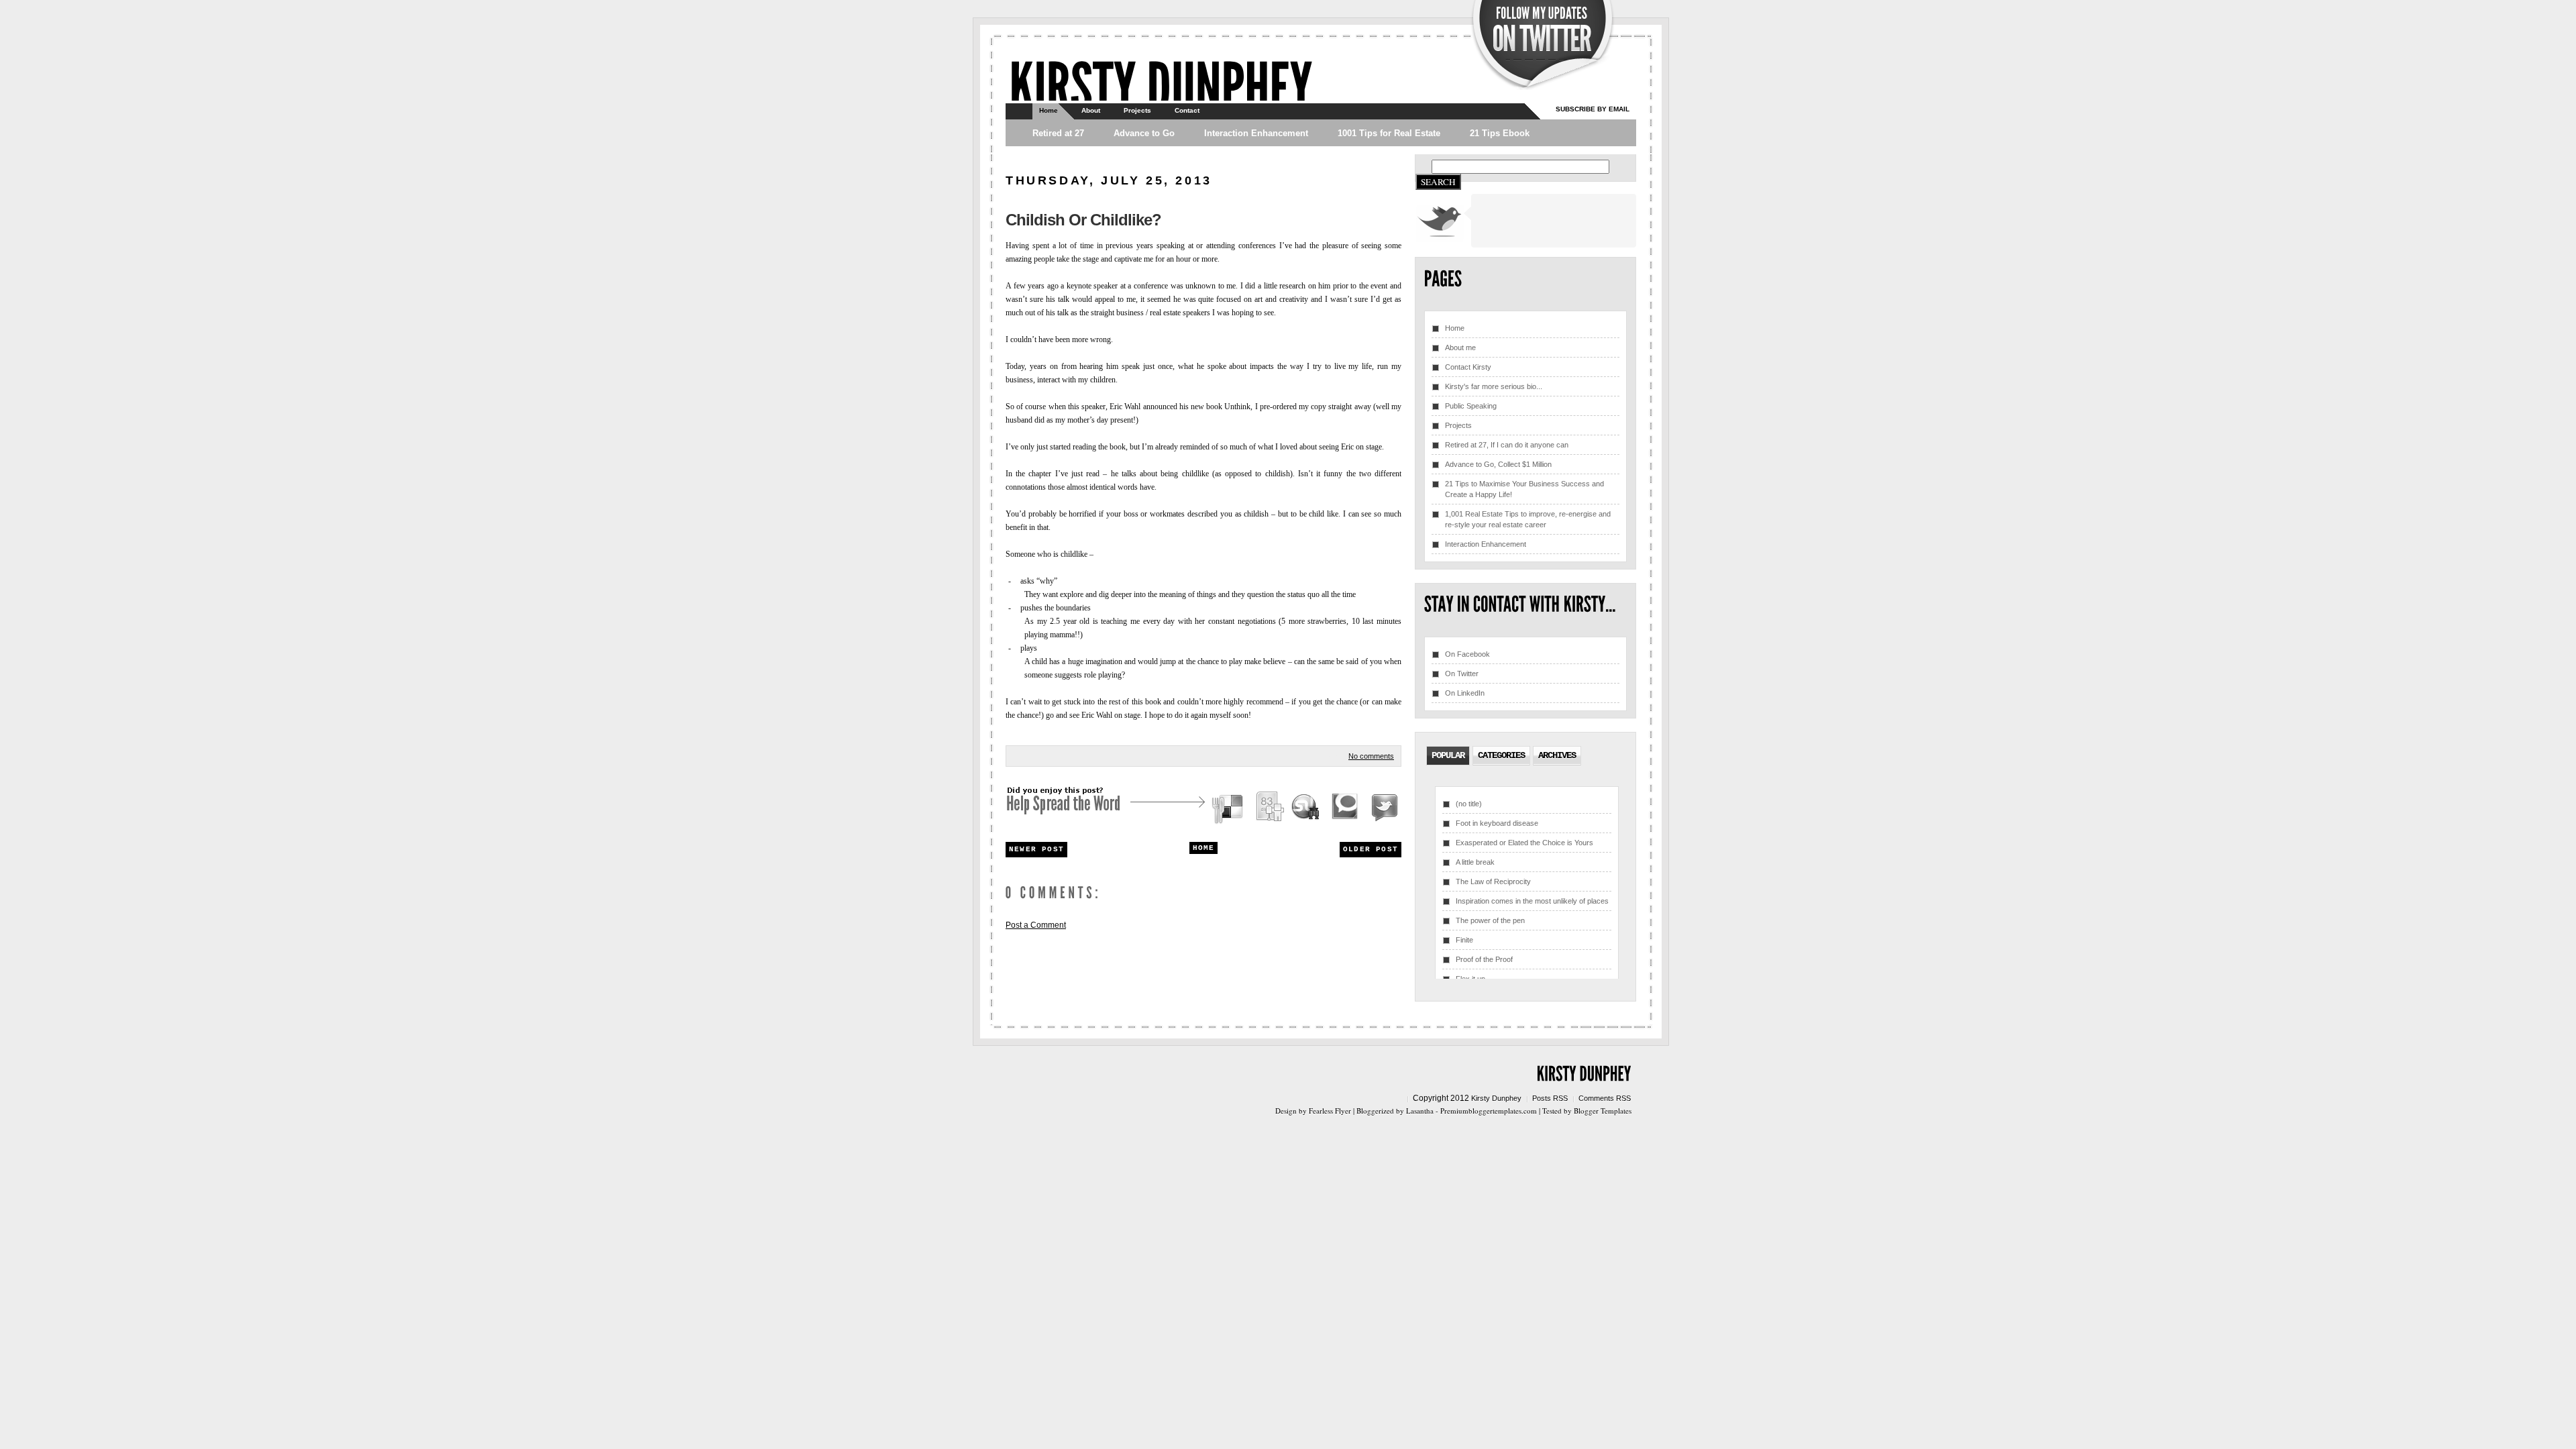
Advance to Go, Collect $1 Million (1498, 464)
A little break (1475, 862)
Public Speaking (1471, 406)
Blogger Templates (1603, 1111)
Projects (1137, 110)
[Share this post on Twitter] (1383, 809)
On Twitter (1462, 674)
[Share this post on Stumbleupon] (1306, 809)
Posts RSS (1550, 1098)
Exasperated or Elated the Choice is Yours (1524, 843)
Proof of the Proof (1484, 959)
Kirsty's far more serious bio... (1494, 386)
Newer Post (1036, 849)
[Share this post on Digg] (1269, 809)
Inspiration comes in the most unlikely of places (1532, 901)
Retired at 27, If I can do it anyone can (1507, 445)
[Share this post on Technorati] (1345, 809)
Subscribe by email (1593, 109)
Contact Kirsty (1468, 367)
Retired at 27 (1058, 133)
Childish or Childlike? (1083, 220)
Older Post (1371, 849)
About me (1460, 347)
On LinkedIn (1465, 693)
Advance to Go (1144, 133)
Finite (1464, 940)
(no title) (1469, 804)
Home (1049, 110)
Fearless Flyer (1330, 1111)
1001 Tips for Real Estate (1389, 133)
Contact (1187, 110)
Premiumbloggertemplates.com (1489, 1111)
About (1091, 110)
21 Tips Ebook (1500, 133)
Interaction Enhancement (1256, 133)
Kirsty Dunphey (1496, 1098)
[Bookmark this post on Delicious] (1229, 809)
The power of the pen (1490, 920)
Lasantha (1420, 1111)
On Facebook (1467, 654)
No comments (1371, 756)
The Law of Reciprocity (1493, 881)
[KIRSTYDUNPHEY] (1161, 84)
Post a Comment (1036, 925)
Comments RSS (1605, 1098)
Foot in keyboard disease (1497, 823)
